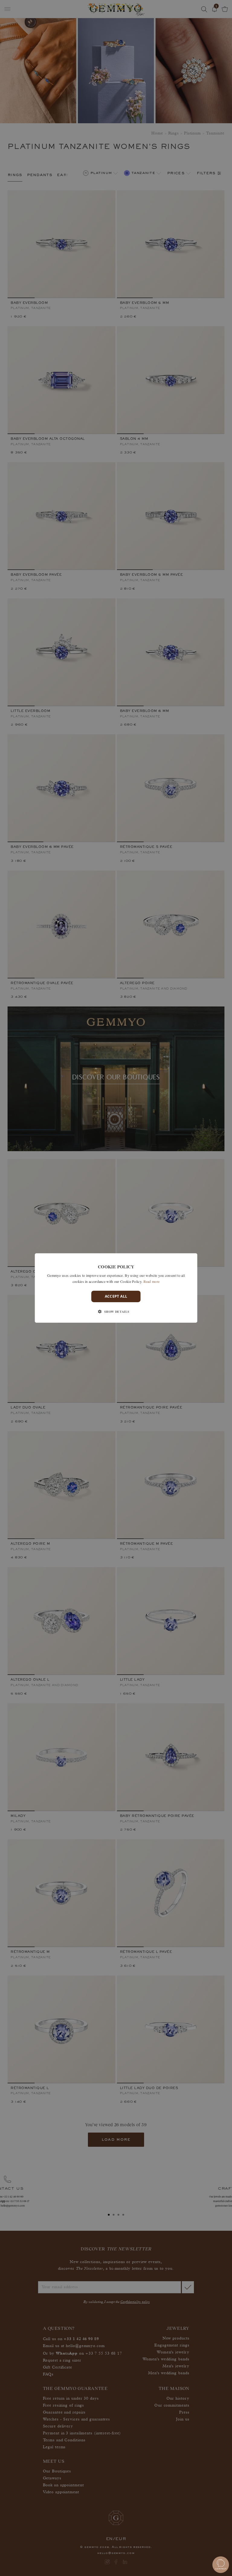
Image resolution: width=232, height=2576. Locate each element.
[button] (116, 1312)
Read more (152, 1281)
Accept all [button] (116, 1296)
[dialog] (116, 1288)
